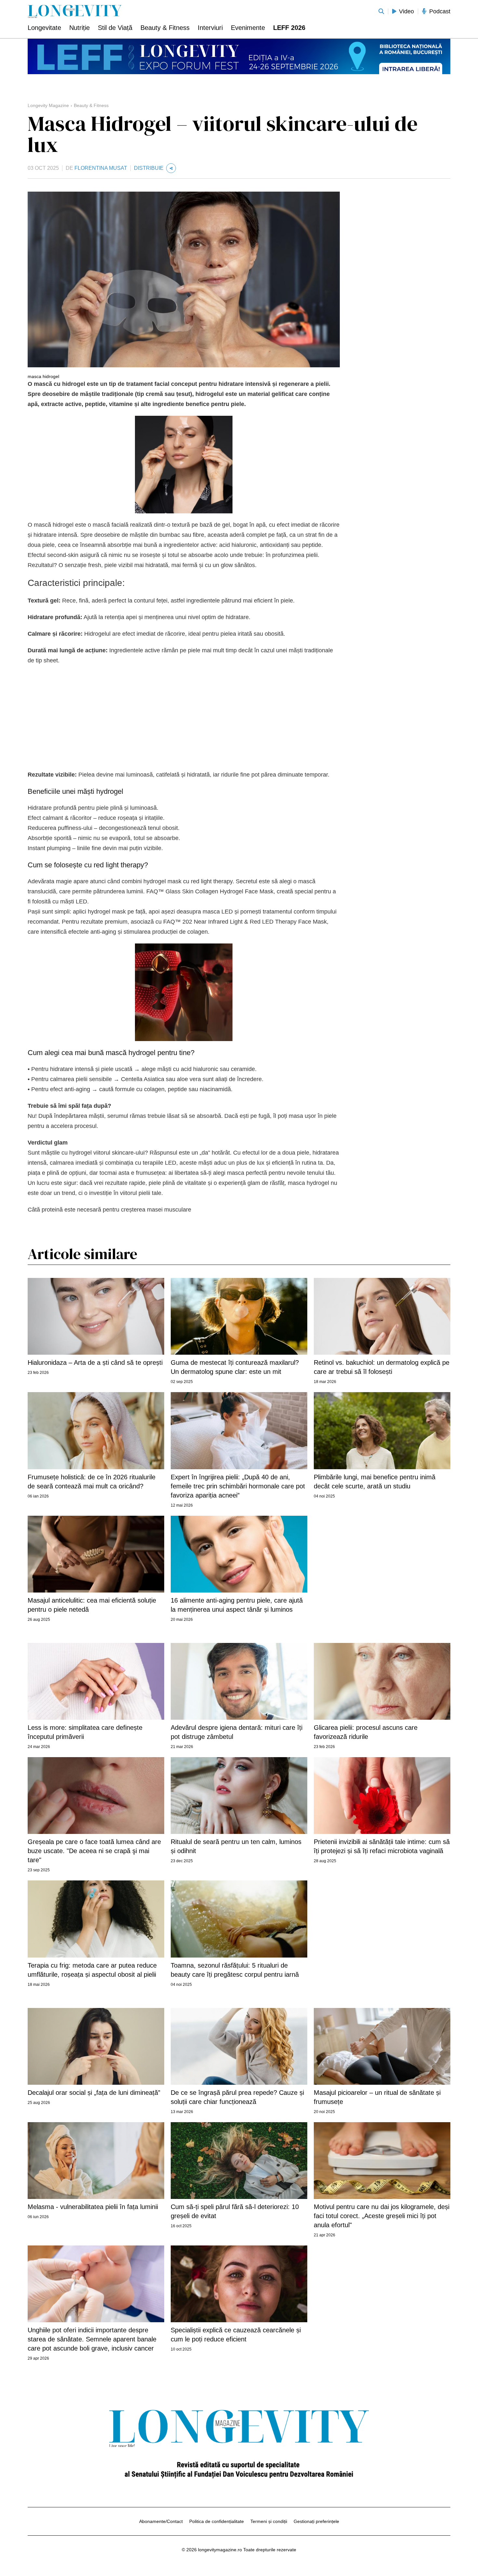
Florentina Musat (101, 168)
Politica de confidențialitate (217, 2521)
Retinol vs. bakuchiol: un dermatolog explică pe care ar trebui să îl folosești (382, 1367)
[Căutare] (381, 11)
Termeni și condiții (269, 2521)
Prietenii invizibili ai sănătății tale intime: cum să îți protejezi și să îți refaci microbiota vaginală (382, 1846)
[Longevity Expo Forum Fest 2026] (239, 56)
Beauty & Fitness (91, 105)
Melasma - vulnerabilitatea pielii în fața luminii (93, 2207)
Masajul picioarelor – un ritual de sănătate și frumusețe (377, 2097)
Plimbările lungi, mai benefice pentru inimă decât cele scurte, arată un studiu (375, 1482)
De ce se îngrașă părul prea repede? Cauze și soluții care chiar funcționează (237, 2097)
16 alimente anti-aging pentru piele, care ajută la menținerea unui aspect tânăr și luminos (237, 1605)
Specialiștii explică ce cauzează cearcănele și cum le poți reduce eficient (236, 2335)
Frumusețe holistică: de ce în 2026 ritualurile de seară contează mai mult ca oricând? (92, 1482)
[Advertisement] (184, 718)
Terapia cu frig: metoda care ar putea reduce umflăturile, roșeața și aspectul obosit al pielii (92, 1970)
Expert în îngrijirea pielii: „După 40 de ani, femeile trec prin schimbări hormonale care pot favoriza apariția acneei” (238, 1486)
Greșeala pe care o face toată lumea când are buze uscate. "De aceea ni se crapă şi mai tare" (94, 1851)
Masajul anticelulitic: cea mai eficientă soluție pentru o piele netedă (92, 1605)
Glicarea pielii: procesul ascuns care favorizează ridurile (366, 1732)
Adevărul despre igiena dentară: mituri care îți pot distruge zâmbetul (237, 1732)
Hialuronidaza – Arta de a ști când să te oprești (95, 1363)
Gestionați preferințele (316, 2521)
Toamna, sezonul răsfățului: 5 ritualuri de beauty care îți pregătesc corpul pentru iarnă (235, 1970)
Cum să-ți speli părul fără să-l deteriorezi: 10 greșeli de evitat (235, 2211)
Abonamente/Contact (161, 2521)
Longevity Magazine (48, 105)
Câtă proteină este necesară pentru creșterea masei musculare (109, 1210)
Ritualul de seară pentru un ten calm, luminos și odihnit (236, 1846)
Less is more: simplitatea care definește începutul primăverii (85, 1732)
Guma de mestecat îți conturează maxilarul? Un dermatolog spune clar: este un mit (235, 1367)
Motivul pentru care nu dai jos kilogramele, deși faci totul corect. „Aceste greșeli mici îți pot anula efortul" (382, 2216)
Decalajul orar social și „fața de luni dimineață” (94, 2093)
